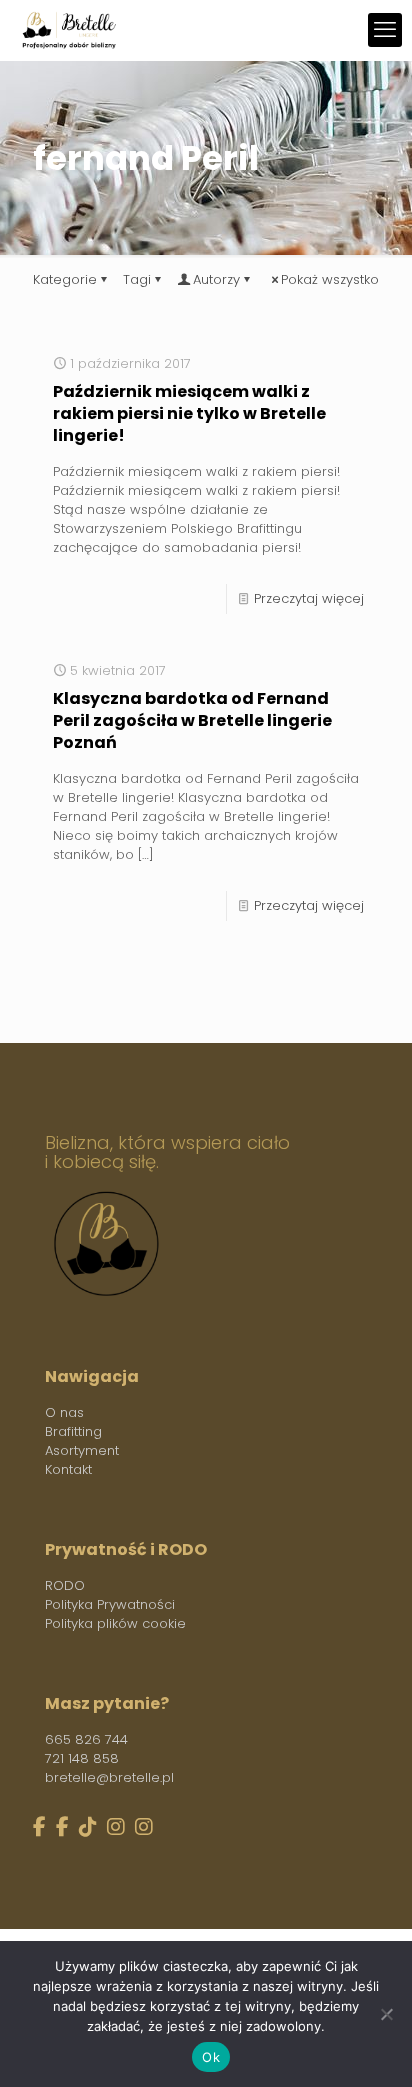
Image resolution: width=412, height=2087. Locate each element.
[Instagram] (116, 1828)
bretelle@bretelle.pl (109, 1777)
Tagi (137, 279)
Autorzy (216, 279)
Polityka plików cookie (115, 1623)
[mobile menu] (385, 30)
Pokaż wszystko (330, 279)
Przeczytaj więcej (309, 598)
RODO (65, 1585)
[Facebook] (39, 1828)
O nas (64, 1412)
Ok (211, 2057)
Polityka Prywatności (110, 1604)
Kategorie (65, 279)
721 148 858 (82, 1758)
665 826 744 (86, 1739)
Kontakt (68, 1469)
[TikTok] (88, 1828)
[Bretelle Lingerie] (69, 30)
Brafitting (73, 1431)
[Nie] (387, 2014)
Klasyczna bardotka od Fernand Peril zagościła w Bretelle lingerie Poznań (192, 720)
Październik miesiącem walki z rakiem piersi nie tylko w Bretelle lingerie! (189, 413)
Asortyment (82, 1450)
